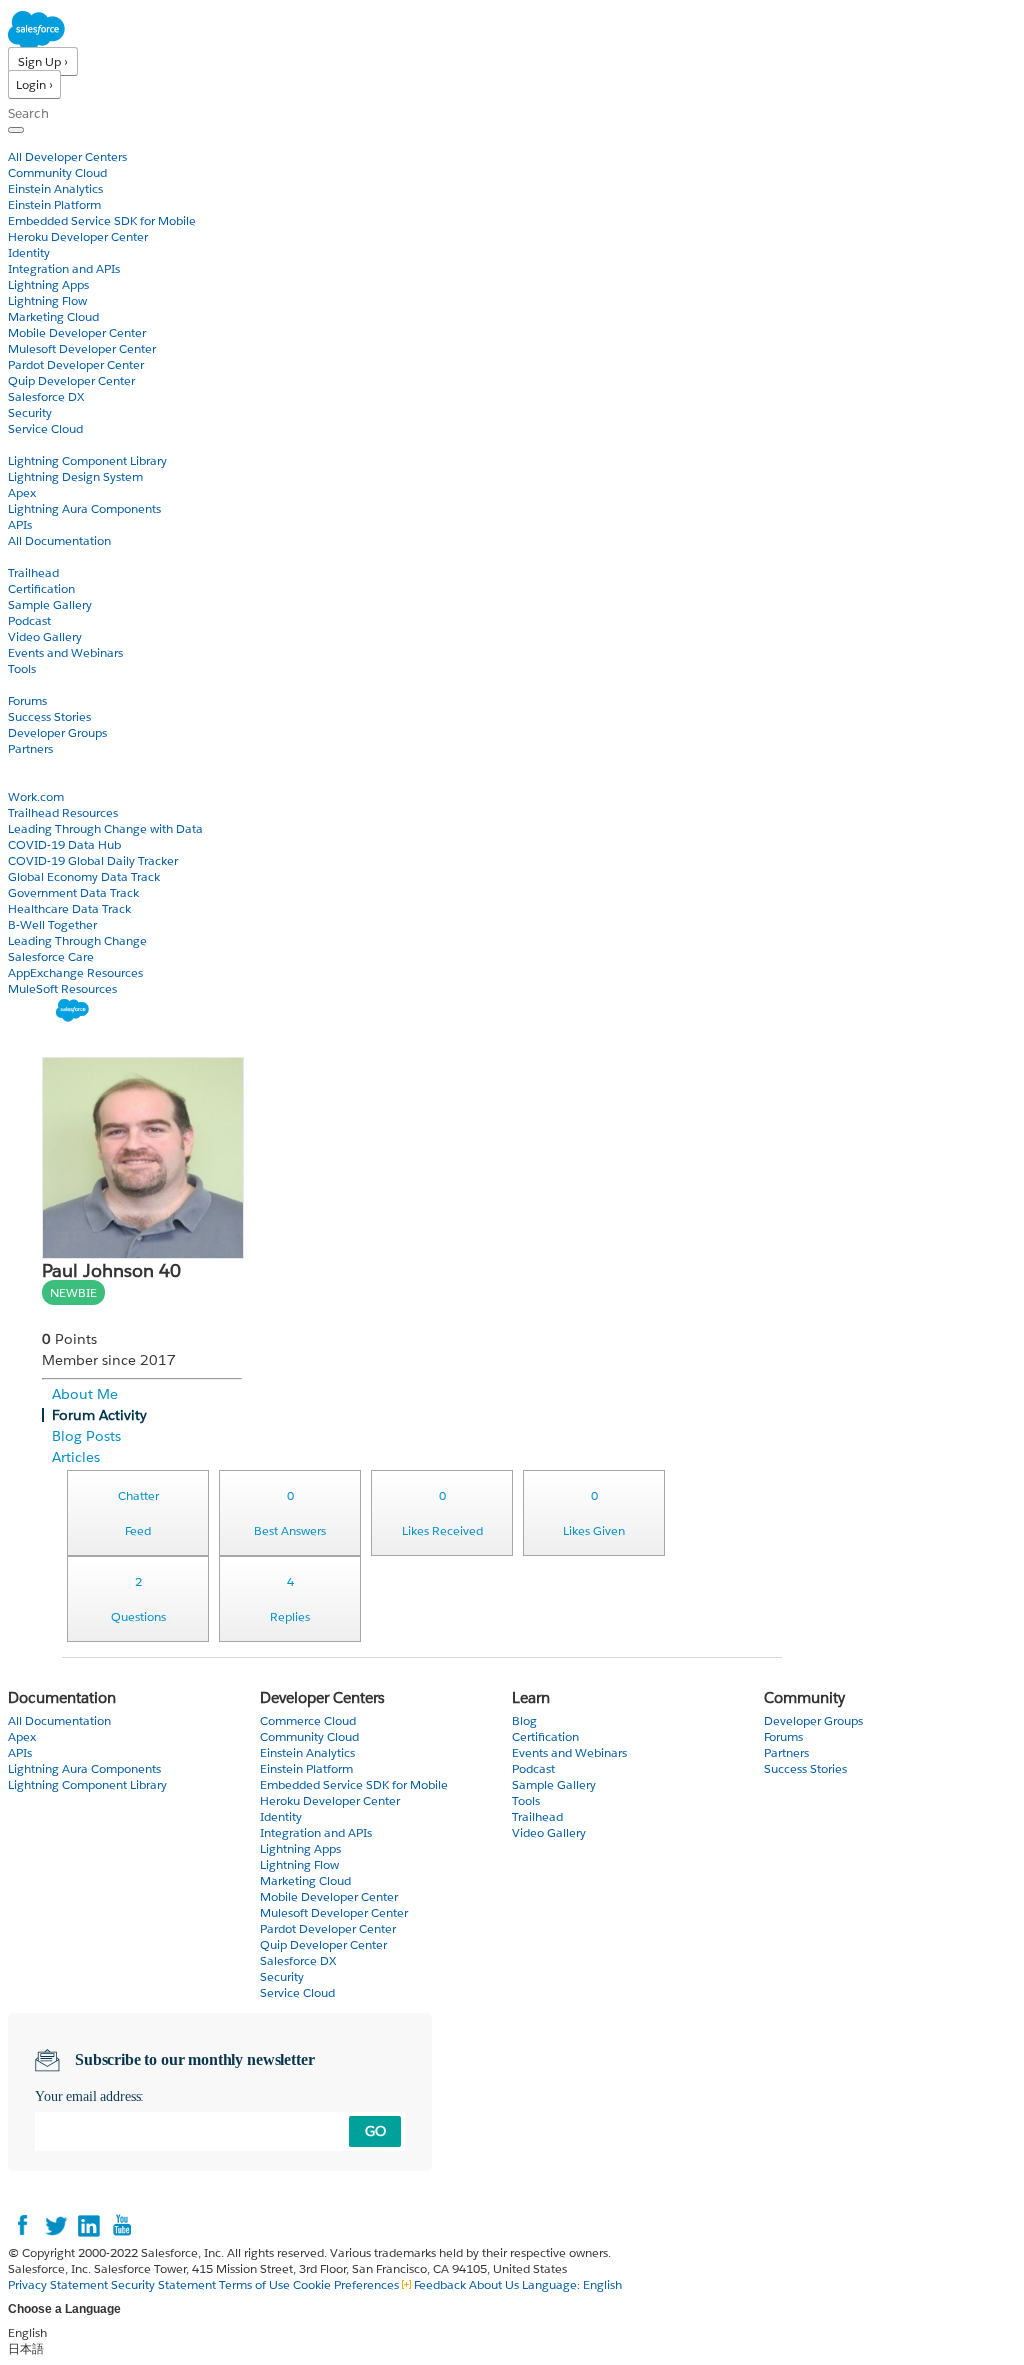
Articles (76, 1457)
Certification (41, 588)
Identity (29, 252)
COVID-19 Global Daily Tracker (93, 860)
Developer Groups (57, 732)
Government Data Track (73, 892)
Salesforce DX (46, 396)
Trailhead (33, 572)
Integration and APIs (64, 268)
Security (30, 412)
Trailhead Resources (63, 812)
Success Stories (49, 716)
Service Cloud (45, 428)
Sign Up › (43, 61)
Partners (30, 748)
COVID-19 (37, 780)
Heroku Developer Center (78, 236)
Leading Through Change (77, 940)
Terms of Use (254, 2284)
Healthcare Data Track (69, 908)
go (375, 2131)
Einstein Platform (54, 204)
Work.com (36, 796)
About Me (85, 1394)
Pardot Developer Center (76, 364)
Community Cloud (57, 172)
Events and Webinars (65, 652)
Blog (21, 764)
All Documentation (59, 540)
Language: (572, 2284)
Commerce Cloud (308, 1720)
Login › (34, 84)
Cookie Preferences (347, 2284)
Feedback (440, 2284)
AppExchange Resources (75, 972)
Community (43, 684)
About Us (494, 2284)
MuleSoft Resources (62, 988)
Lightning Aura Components (84, 508)
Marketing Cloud (53, 316)
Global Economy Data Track (84, 876)
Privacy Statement (59, 2284)
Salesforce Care (51, 956)
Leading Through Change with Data (105, 828)
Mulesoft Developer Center (82, 348)
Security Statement (165, 2284)
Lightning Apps (48, 284)
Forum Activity (99, 1415)
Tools (22, 668)
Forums (27, 700)
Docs (22, 444)
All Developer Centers (67, 156)
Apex (22, 492)
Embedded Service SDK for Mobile (102, 220)
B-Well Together (52, 924)
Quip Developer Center (71, 380)
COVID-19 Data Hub (64, 844)
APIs (20, 524)
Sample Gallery (50, 604)
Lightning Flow (47, 300)
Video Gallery (45, 636)
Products (35, 140)
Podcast (29, 620)
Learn (24, 556)
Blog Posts (86, 1436)
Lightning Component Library (87, 460)
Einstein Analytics (55, 188)
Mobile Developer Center (77, 332)
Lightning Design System (75, 476)
